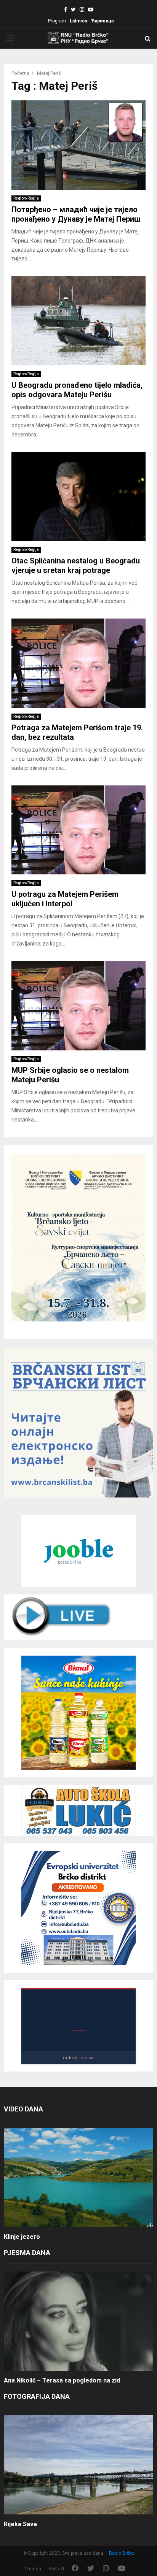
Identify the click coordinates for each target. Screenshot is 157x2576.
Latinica (78, 21)
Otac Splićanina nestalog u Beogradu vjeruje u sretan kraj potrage (76, 565)
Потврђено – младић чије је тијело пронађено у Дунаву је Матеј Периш (76, 214)
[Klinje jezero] (78, 2177)
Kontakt (56, 2569)
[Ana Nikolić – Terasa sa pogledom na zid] (78, 2321)
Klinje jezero (22, 2237)
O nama (33, 2569)
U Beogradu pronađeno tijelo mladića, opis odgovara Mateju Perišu (77, 390)
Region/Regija (26, 198)
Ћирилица (102, 21)
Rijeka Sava (20, 2524)
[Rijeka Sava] (78, 2464)
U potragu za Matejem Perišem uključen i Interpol (65, 899)
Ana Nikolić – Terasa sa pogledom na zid (62, 2380)
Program (57, 21)
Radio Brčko (122, 2553)
